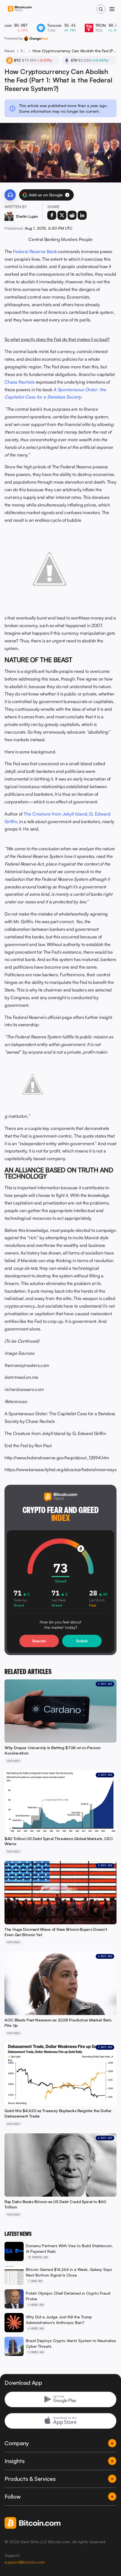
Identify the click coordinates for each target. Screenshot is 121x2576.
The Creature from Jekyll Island (55, 814)
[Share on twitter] (62, 215)
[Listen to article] (10, 195)
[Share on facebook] (52, 215)
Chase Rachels (20, 382)
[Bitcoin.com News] (20, 9)
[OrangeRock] (36, 38)
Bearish (39, 1641)
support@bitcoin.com (25, 2562)
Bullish (82, 1641)
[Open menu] (112, 9)
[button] (67, 195)
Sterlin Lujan (27, 216)
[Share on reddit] (72, 215)
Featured (24, 51)
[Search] (101, 9)
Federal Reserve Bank (35, 251)
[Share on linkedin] (82, 215)
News (10, 51)
